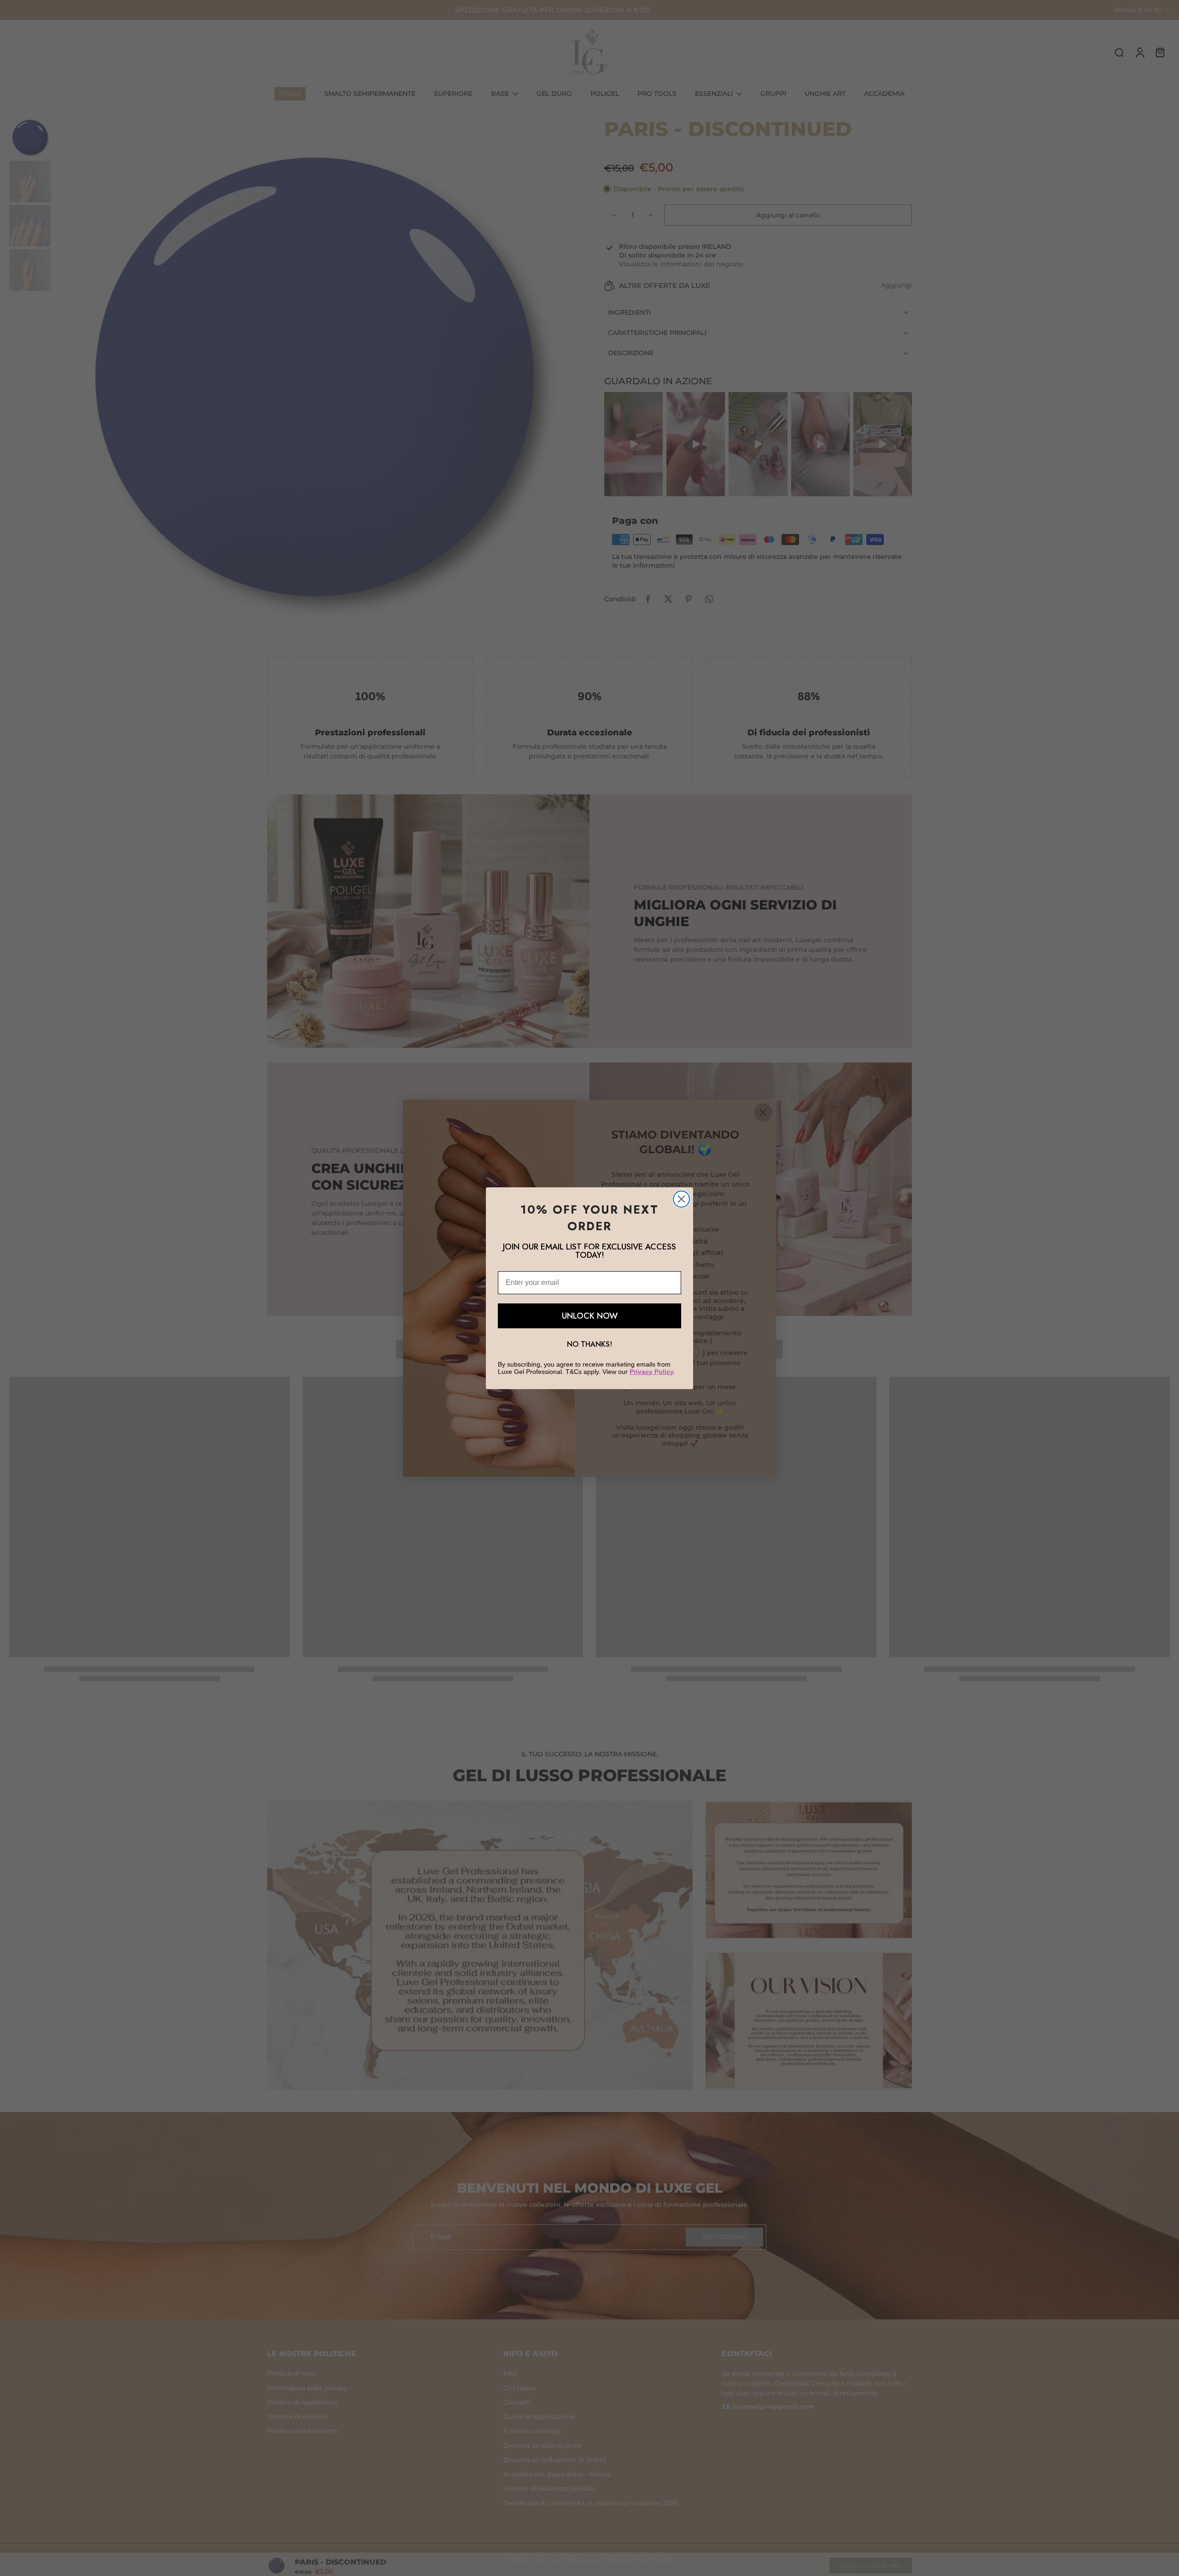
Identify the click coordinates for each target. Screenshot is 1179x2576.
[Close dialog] (681, 1199)
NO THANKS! (589, 1344)
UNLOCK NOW (590, 1316)
